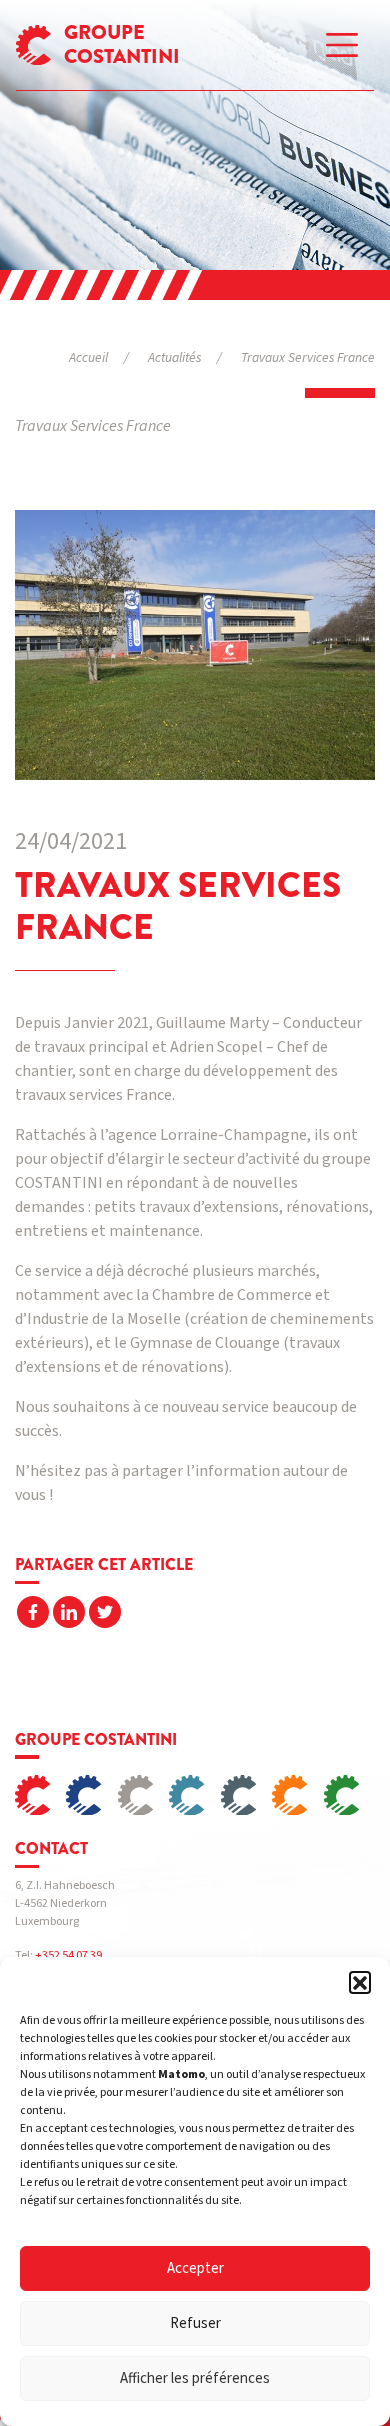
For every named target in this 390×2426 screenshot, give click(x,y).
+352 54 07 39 (68, 1955)
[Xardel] (91, 1795)
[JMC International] (194, 1795)
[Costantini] (40, 1795)
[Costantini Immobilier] (143, 1795)
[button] (360, 1982)
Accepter (195, 2268)
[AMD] (297, 1795)
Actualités (174, 357)
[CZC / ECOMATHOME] (349, 1795)
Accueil (88, 357)
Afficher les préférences (195, 2378)
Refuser (195, 2323)
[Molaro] (246, 1795)
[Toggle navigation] (342, 45)
